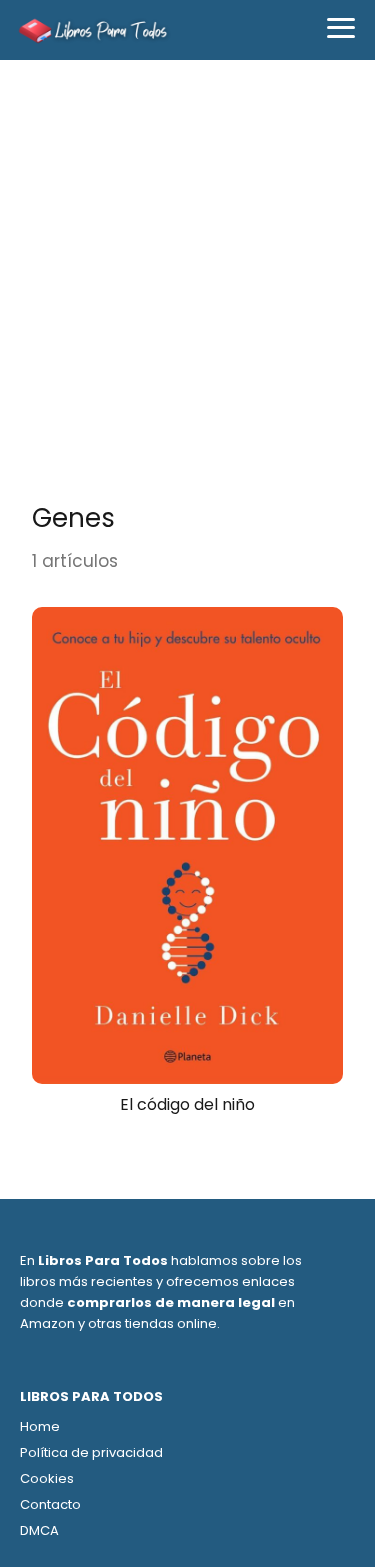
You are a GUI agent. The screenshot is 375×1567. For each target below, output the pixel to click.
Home (40, 1426)
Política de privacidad (91, 1452)
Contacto (50, 1504)
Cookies (47, 1478)
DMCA (39, 1530)
